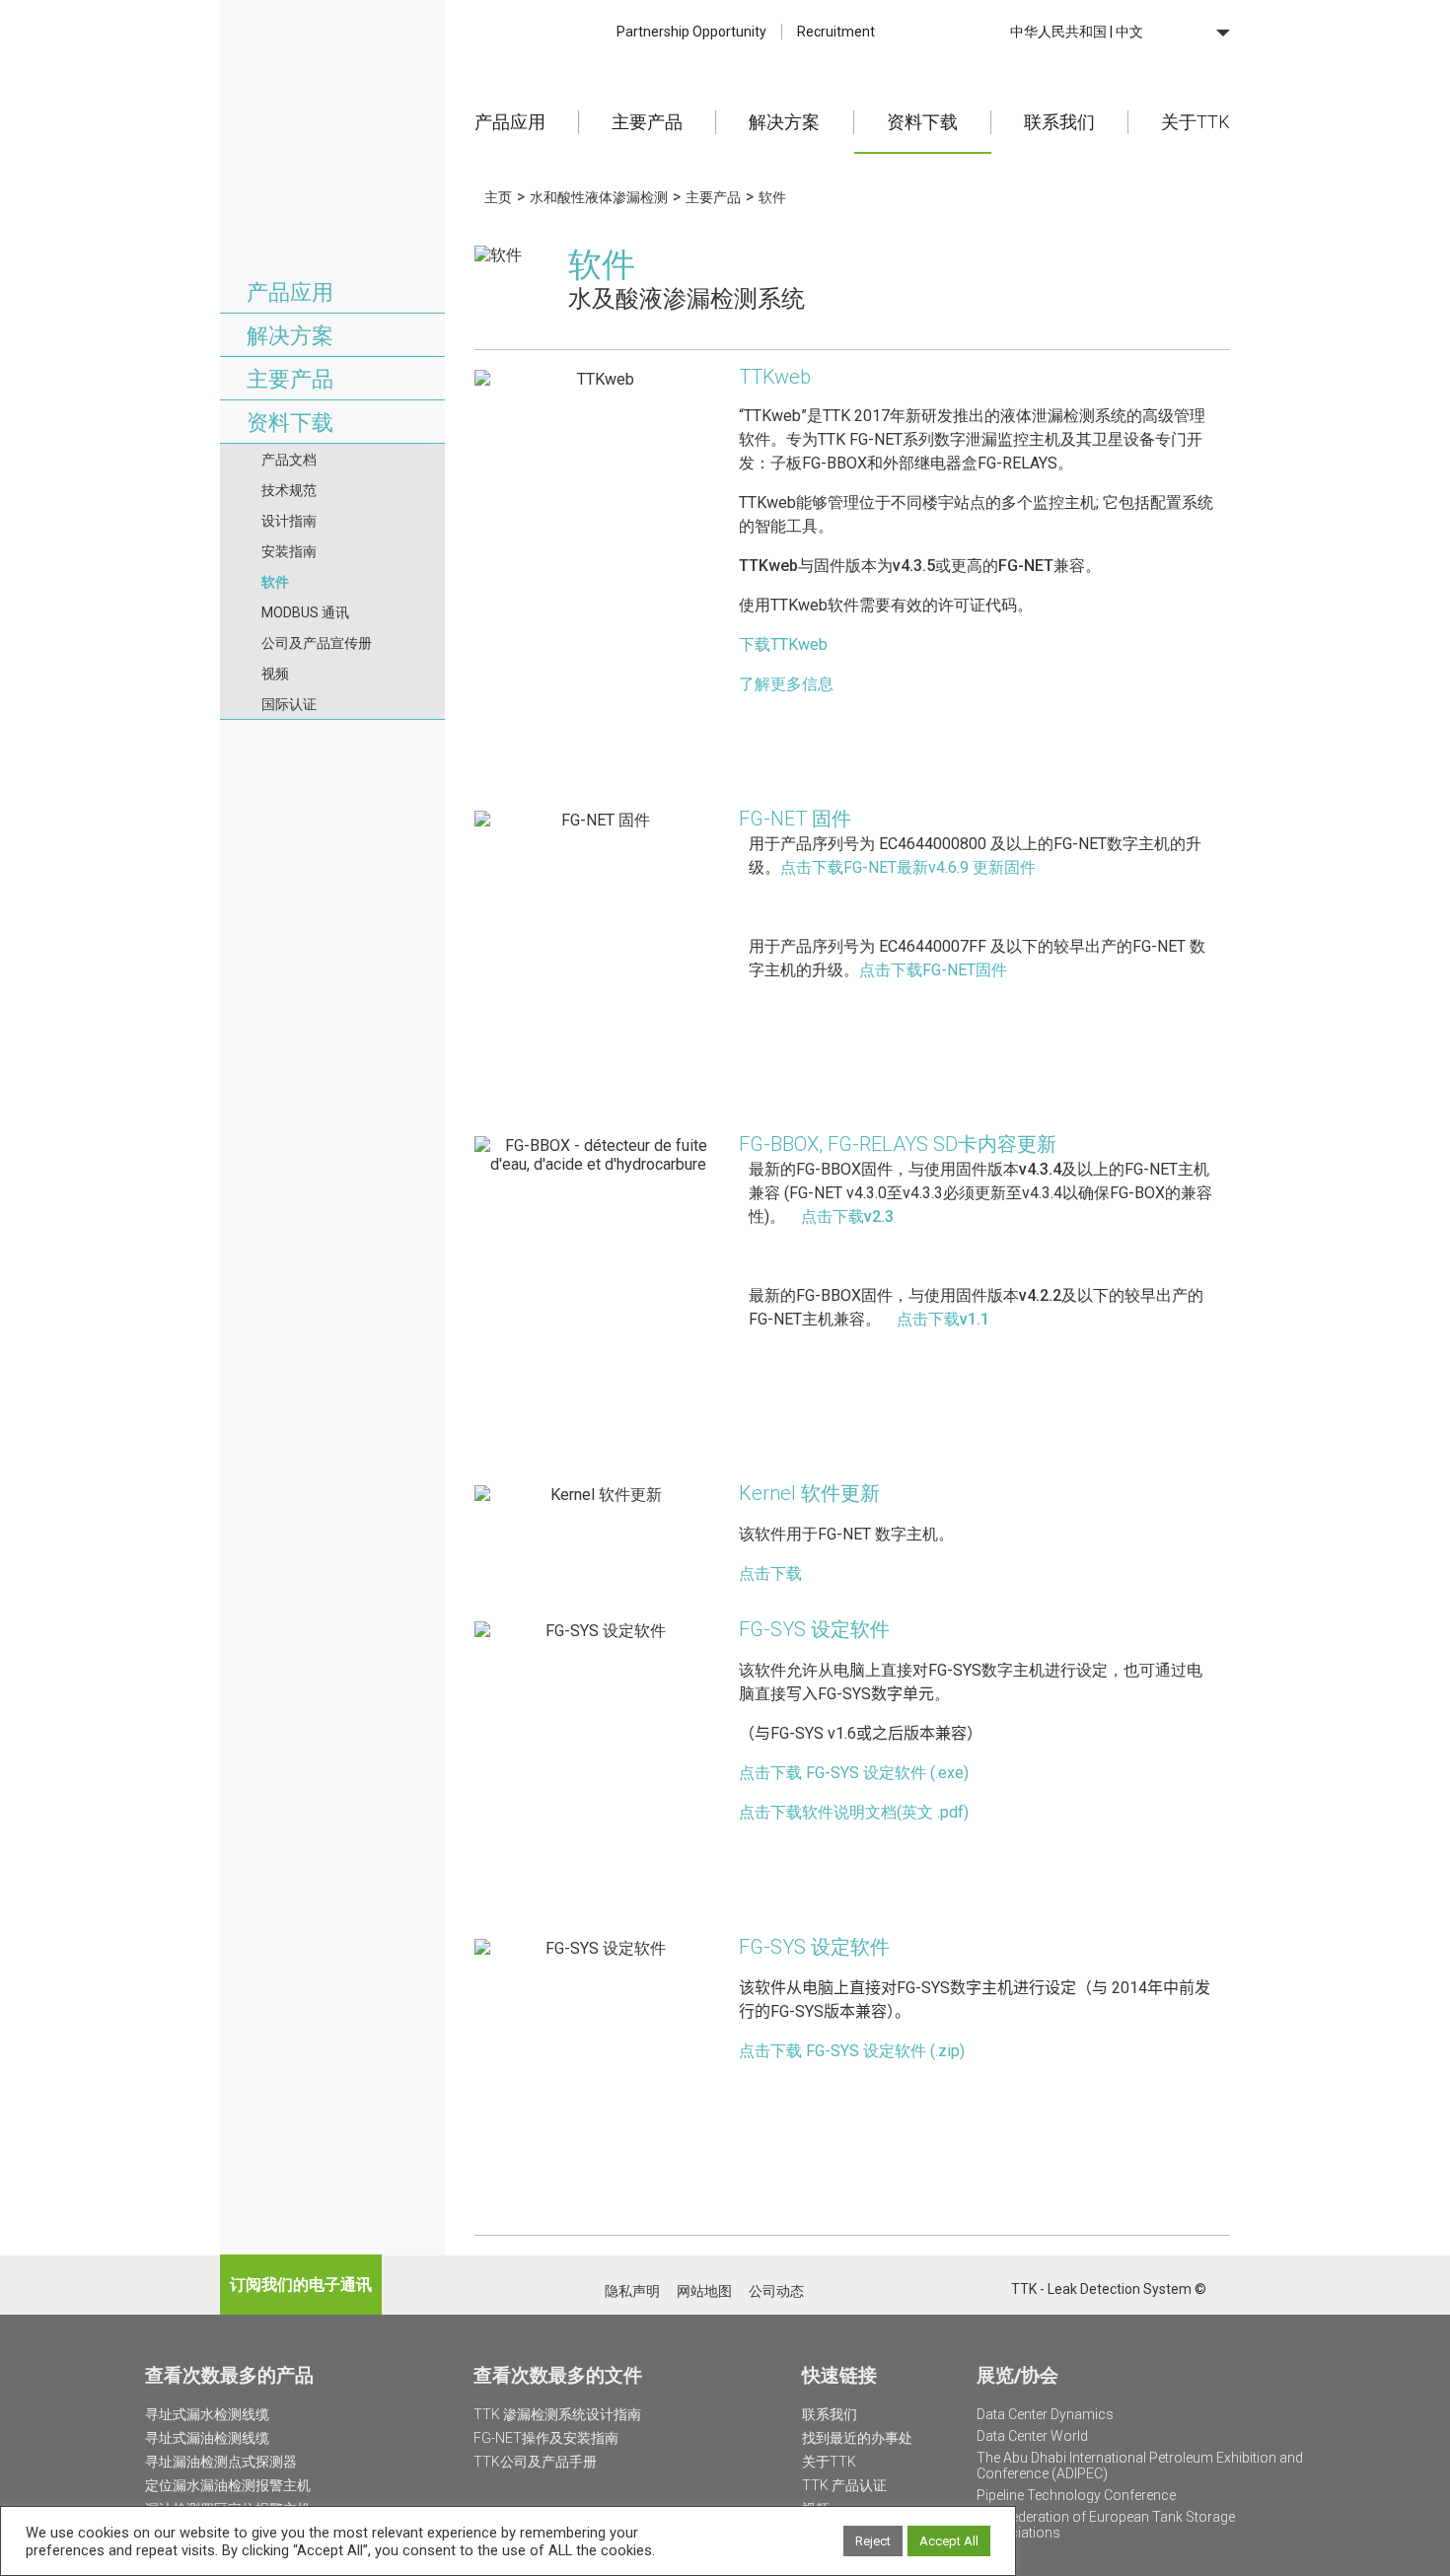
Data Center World (1032, 2436)
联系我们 (1059, 122)
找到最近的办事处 (857, 2438)
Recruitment (836, 32)
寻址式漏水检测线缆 (207, 2414)
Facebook (995, 2290)
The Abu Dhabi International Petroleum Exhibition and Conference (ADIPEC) (1140, 2466)
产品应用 (510, 122)
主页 (498, 197)
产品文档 (289, 460)
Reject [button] (873, 2541)
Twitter (943, 2290)
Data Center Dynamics (1045, 2414)
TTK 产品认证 (844, 2485)
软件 (275, 582)
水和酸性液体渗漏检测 (599, 197)
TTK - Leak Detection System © (1109, 2289)
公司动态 (776, 2291)
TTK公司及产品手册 (535, 2462)
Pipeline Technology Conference (1076, 2495)
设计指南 (289, 521)
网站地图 (704, 2291)
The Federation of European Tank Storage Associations (1106, 2525)
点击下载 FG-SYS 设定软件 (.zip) (852, 2051)
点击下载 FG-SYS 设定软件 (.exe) (854, 1773)
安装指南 (289, 551)
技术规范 (289, 490)
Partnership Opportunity (691, 32)
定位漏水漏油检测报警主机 (228, 2485)
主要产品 (647, 122)
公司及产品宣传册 (317, 643)
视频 (275, 674)
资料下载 (922, 122)
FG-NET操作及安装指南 (546, 2438)
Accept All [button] (949, 2541)
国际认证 (289, 704)
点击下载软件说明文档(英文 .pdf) (854, 1812)
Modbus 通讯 (305, 612)
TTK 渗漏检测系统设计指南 (557, 2414)
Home (332, 73)
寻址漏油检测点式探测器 (221, 2462)
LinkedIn (969, 2290)
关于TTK (1196, 122)
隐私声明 (632, 2291)
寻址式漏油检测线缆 (207, 2438)
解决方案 (784, 122)
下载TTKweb (783, 644)
